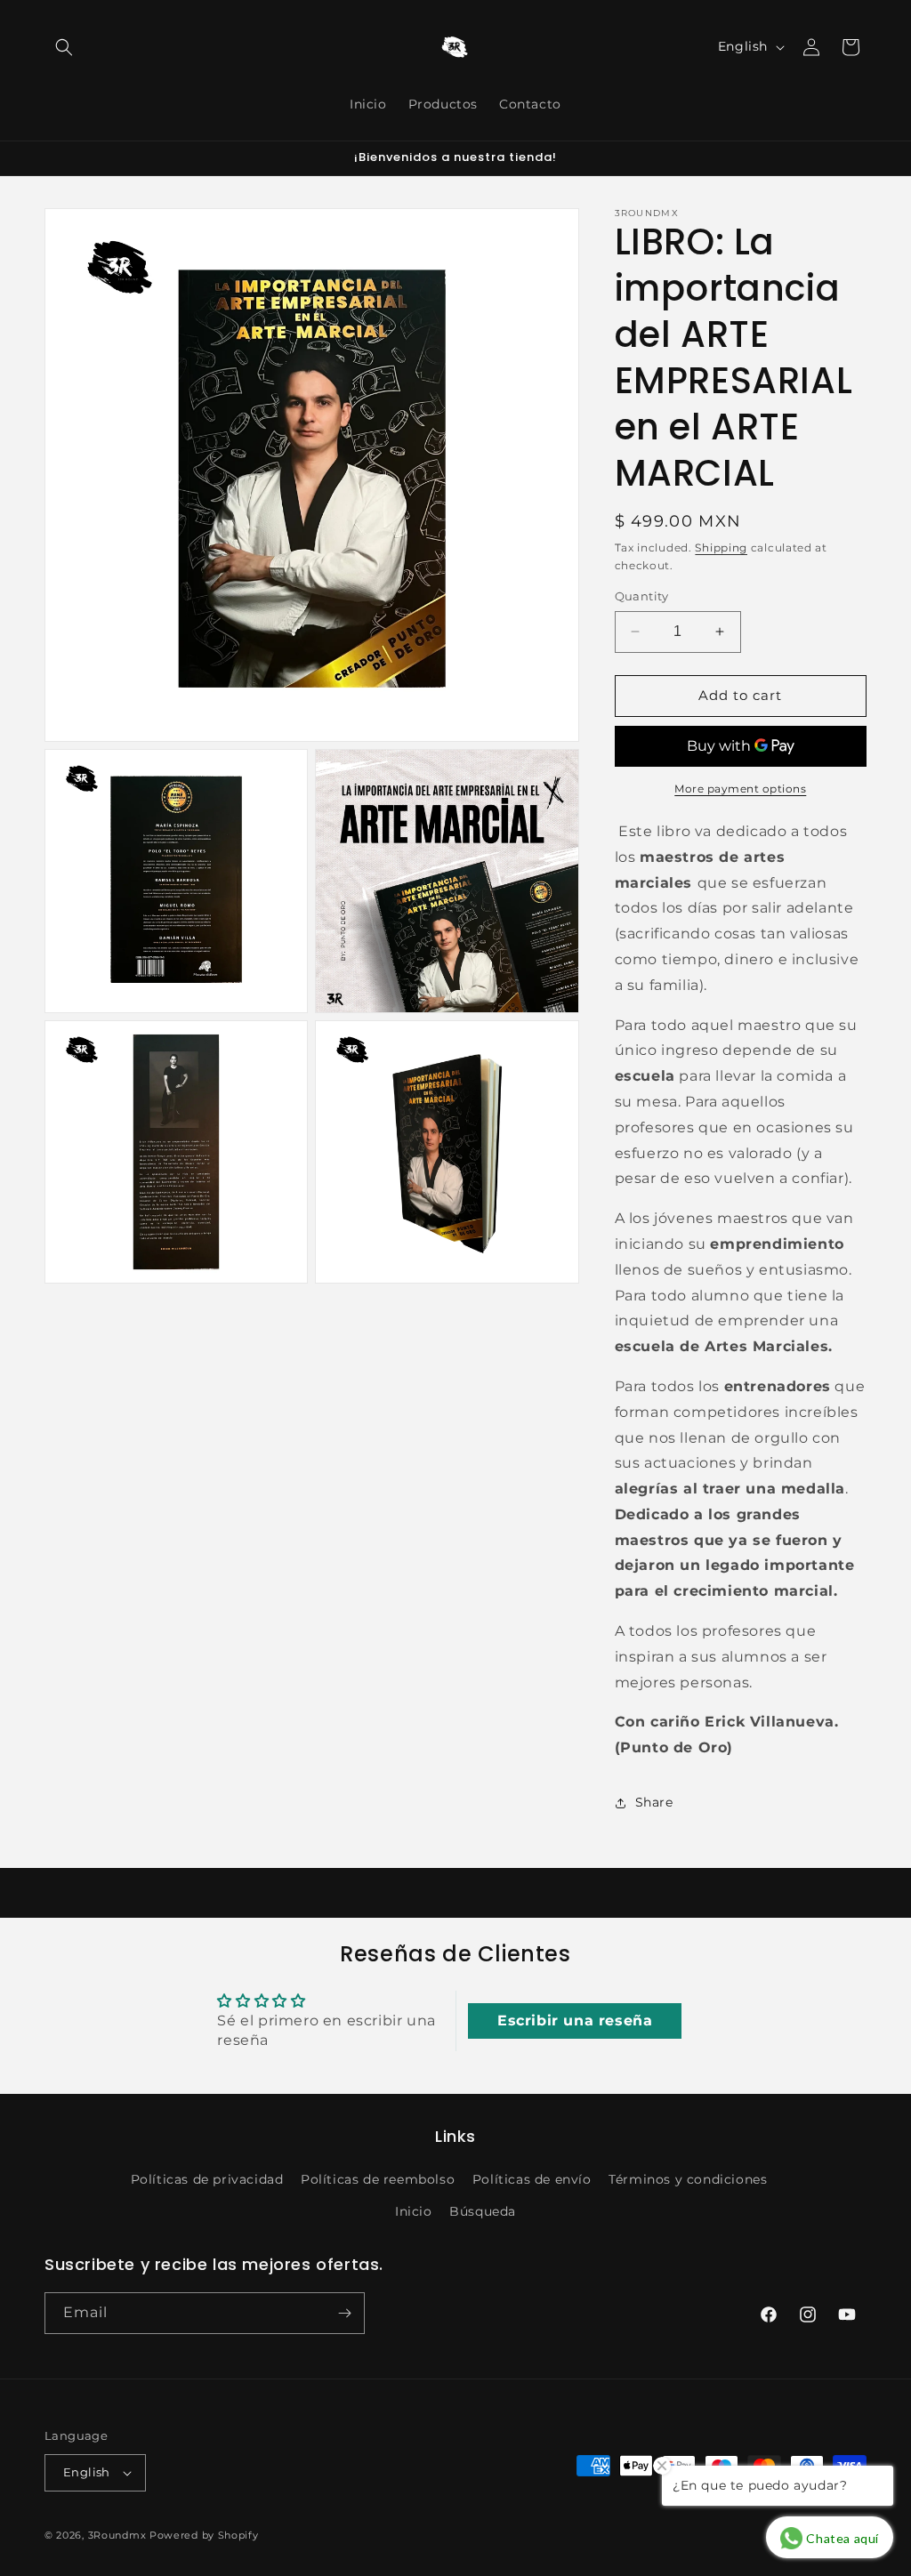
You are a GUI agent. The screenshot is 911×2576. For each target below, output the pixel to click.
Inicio (414, 2211)
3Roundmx (117, 2535)
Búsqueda (483, 2211)
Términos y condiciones (688, 2179)
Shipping (721, 547)
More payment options (740, 789)
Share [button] (654, 1802)
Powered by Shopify (204, 2535)
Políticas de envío (532, 2179)
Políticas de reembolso (378, 2179)
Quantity (642, 596)
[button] (64, 47)
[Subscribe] (344, 2313)
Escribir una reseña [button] (575, 2021)
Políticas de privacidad (207, 2179)
